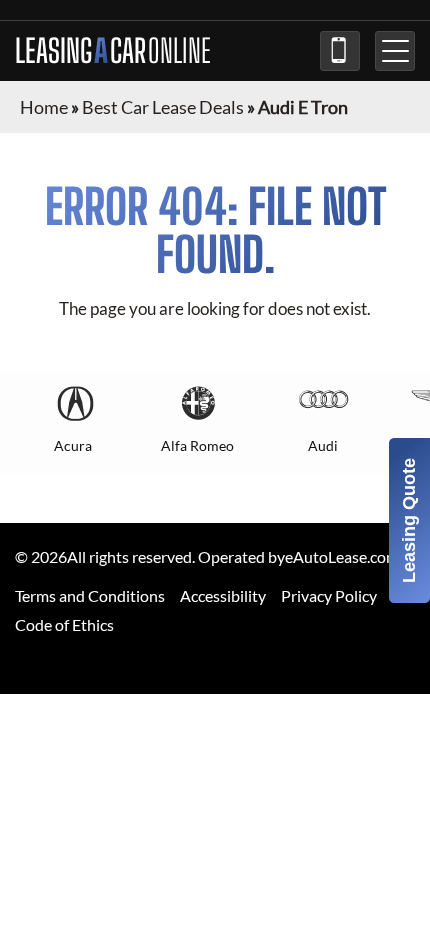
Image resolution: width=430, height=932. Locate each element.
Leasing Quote (409, 520)
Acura (73, 445)
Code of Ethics (64, 624)
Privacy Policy (329, 595)
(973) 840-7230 (340, 51)
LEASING (113, 51)
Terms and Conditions (90, 595)
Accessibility (223, 595)
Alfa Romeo (197, 445)
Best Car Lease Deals (163, 107)
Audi (323, 445)
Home (44, 107)
